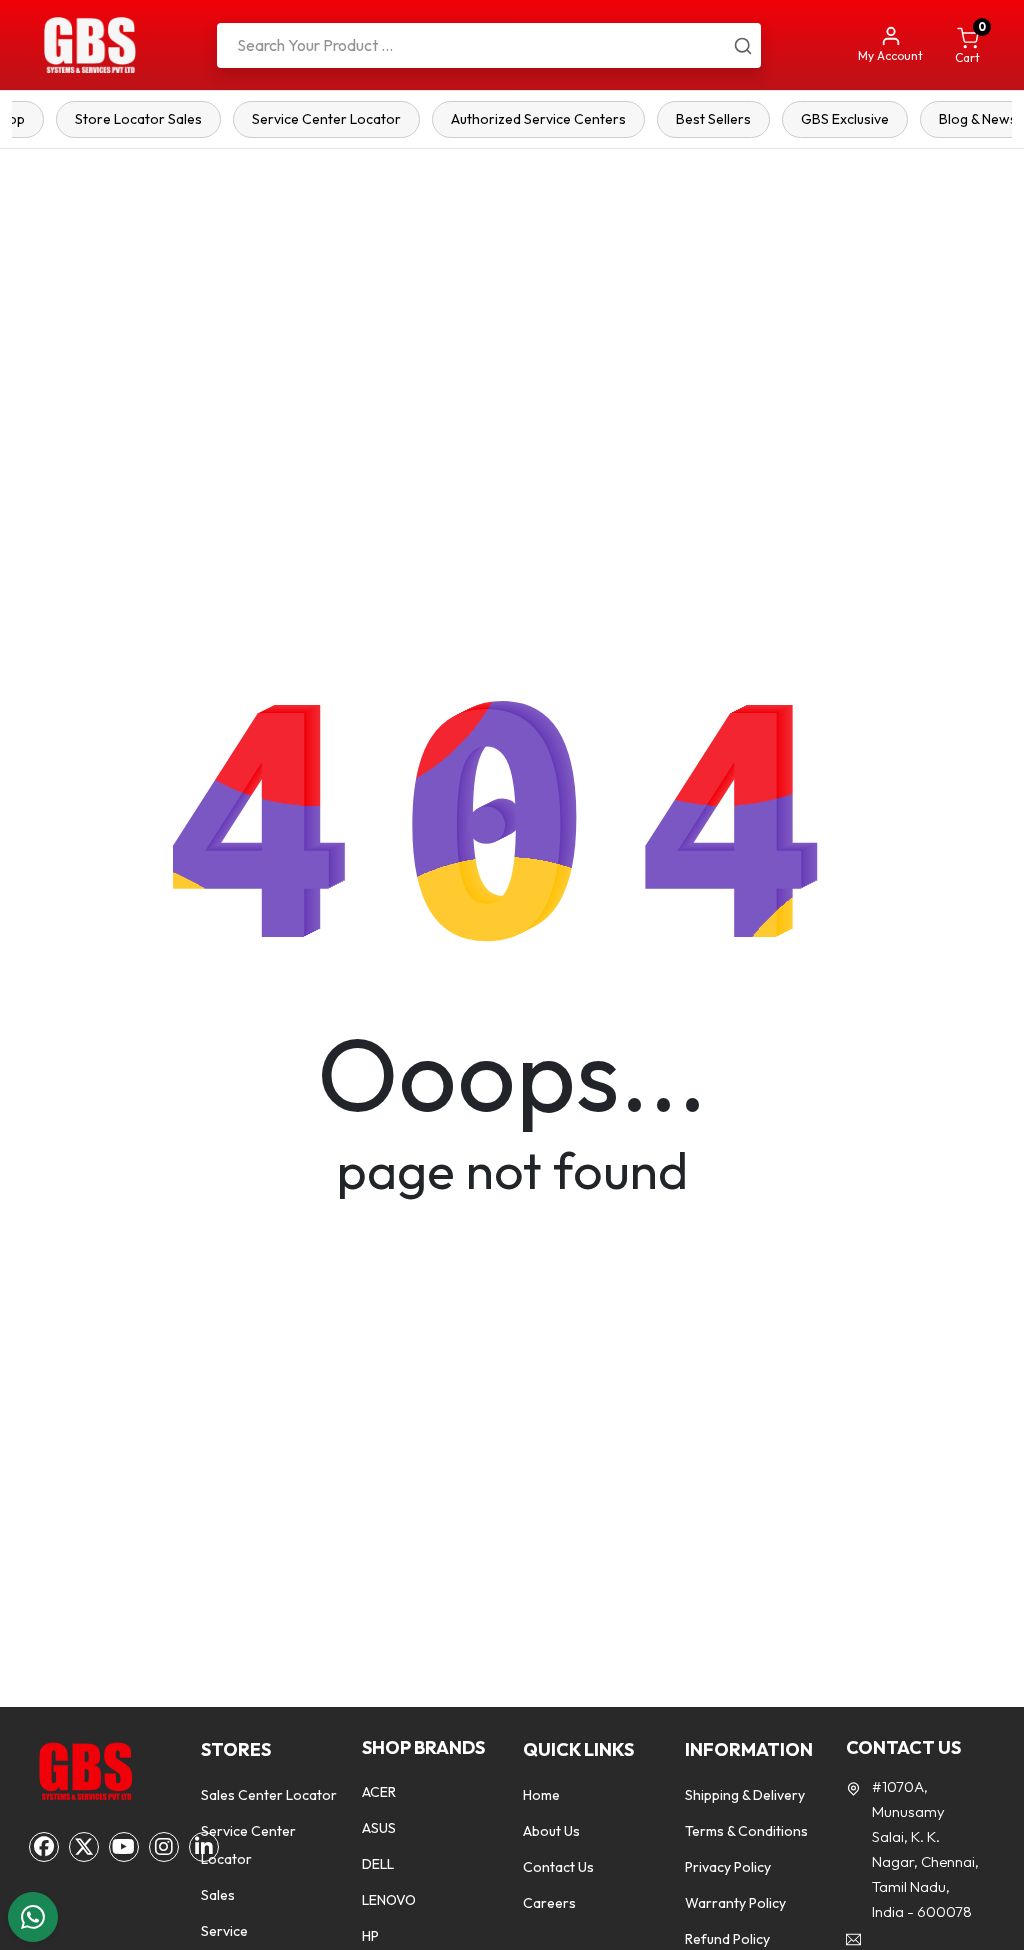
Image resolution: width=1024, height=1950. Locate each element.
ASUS (379, 1828)
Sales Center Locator (269, 1795)
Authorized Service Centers (538, 119)
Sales (218, 1895)
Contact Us (558, 1867)
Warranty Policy (735, 1903)
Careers (549, 1903)
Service (224, 1931)
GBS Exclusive (845, 119)
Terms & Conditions (746, 1831)
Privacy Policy (728, 1867)
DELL (378, 1864)
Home (541, 1795)
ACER (379, 1792)
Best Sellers (713, 119)
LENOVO (389, 1900)
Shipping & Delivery (745, 1795)
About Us (551, 1831)
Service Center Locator (326, 119)
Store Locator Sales (138, 119)
